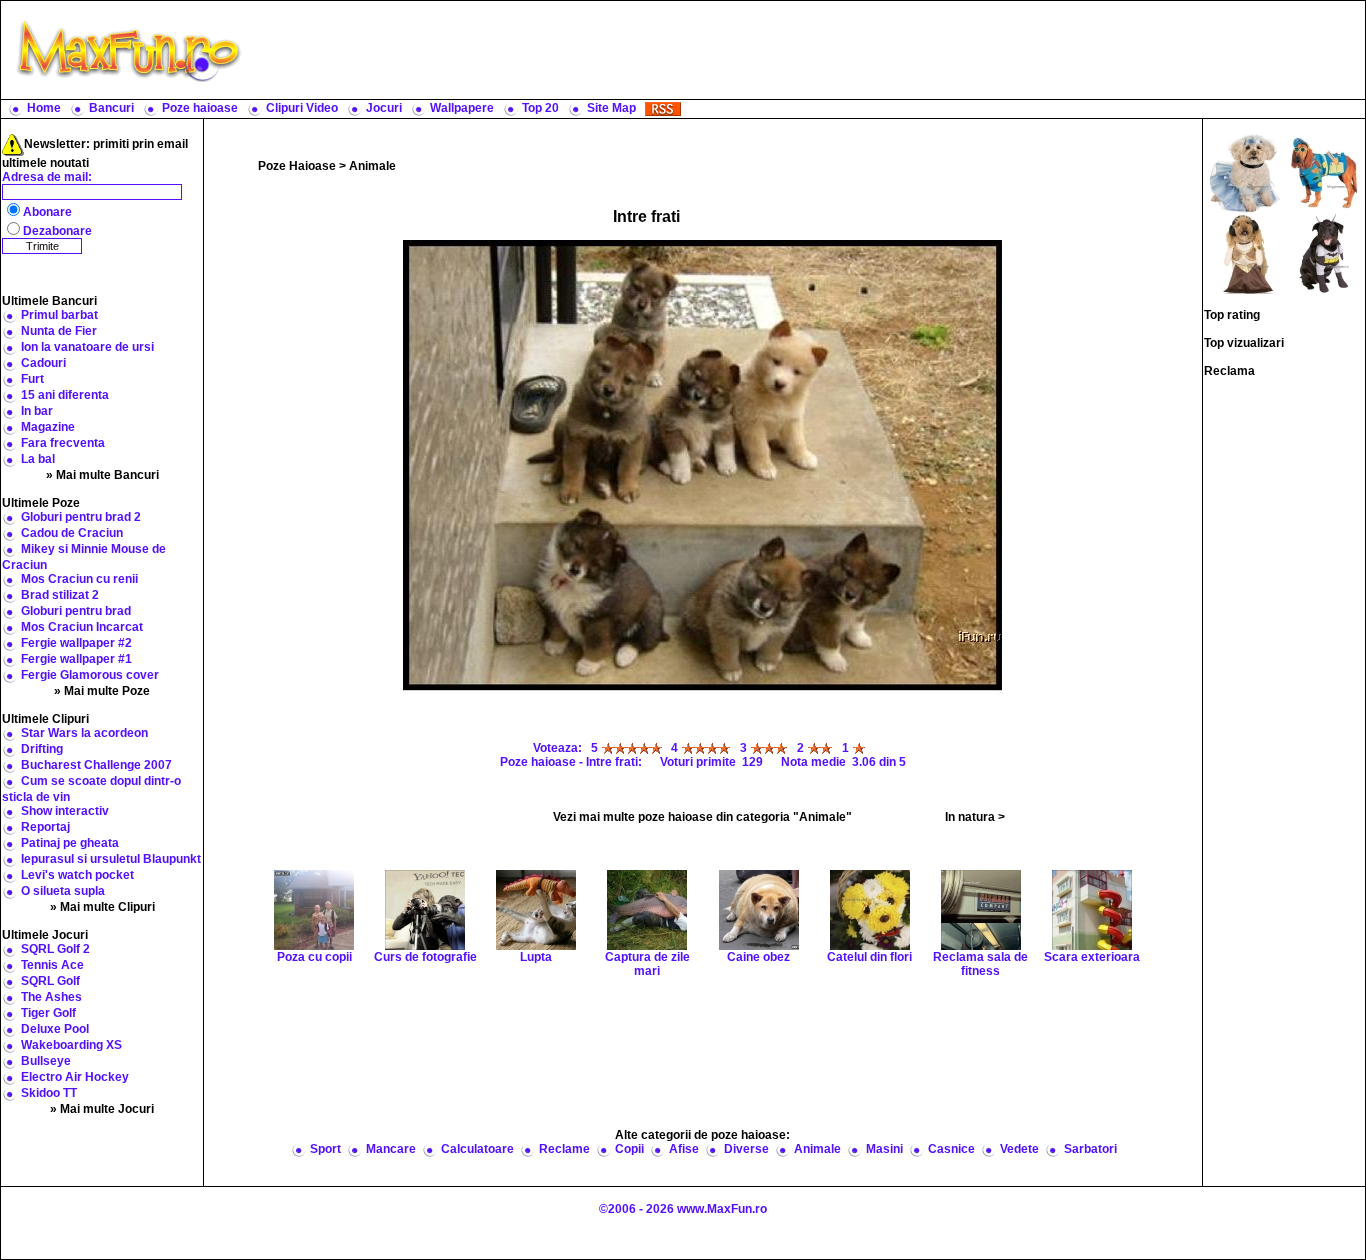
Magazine (48, 427)
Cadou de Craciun (72, 533)
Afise (684, 1149)
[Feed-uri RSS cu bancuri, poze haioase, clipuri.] (663, 108)
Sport (325, 1149)
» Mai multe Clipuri (102, 907)
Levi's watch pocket (77, 875)
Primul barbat (59, 315)
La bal (38, 459)
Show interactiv (65, 811)
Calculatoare (477, 1149)
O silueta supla (63, 891)
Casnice (951, 1149)
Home (44, 108)
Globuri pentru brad (76, 611)
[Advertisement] (808, 50)
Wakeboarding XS (71, 1045)
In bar (37, 411)
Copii (629, 1149)
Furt (32, 379)
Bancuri (111, 108)
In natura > (975, 817)
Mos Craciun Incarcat (82, 627)
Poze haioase (200, 108)
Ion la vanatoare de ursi (87, 347)
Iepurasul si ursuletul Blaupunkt (111, 859)
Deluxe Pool (55, 1029)
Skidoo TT (49, 1093)
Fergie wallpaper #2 (76, 643)
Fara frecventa (63, 443)
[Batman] (1324, 253)
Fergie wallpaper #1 (76, 659)
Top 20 (540, 108)
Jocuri (384, 108)
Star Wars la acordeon (84, 733)
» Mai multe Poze (102, 691)
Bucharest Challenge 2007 (96, 765)
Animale (372, 166)
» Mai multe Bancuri (102, 475)
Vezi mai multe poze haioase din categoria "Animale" (702, 817)
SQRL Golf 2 (55, 949)
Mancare (391, 1149)
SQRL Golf (50, 981)
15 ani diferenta (65, 395)
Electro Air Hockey (75, 1077)
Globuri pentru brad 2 (81, 517)
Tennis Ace (52, 965)
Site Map (611, 108)
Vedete (1019, 1149)
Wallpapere (462, 108)
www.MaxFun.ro (722, 1209)
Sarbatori (1090, 1149)
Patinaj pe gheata (70, 843)
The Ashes (51, 997)
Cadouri (43, 363)
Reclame (564, 1149)
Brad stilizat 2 (60, 595)
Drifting (42, 749)
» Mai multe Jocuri (102, 1109)
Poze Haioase (297, 166)
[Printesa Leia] (1244, 253)
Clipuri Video (302, 108)
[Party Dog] (1324, 173)
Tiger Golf (48, 1013)
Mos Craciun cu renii (79, 579)
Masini (884, 1149)
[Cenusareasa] (1244, 173)
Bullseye (46, 1061)
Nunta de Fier (59, 331)
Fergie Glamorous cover (90, 675)
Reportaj (45, 827)
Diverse (746, 1149)
